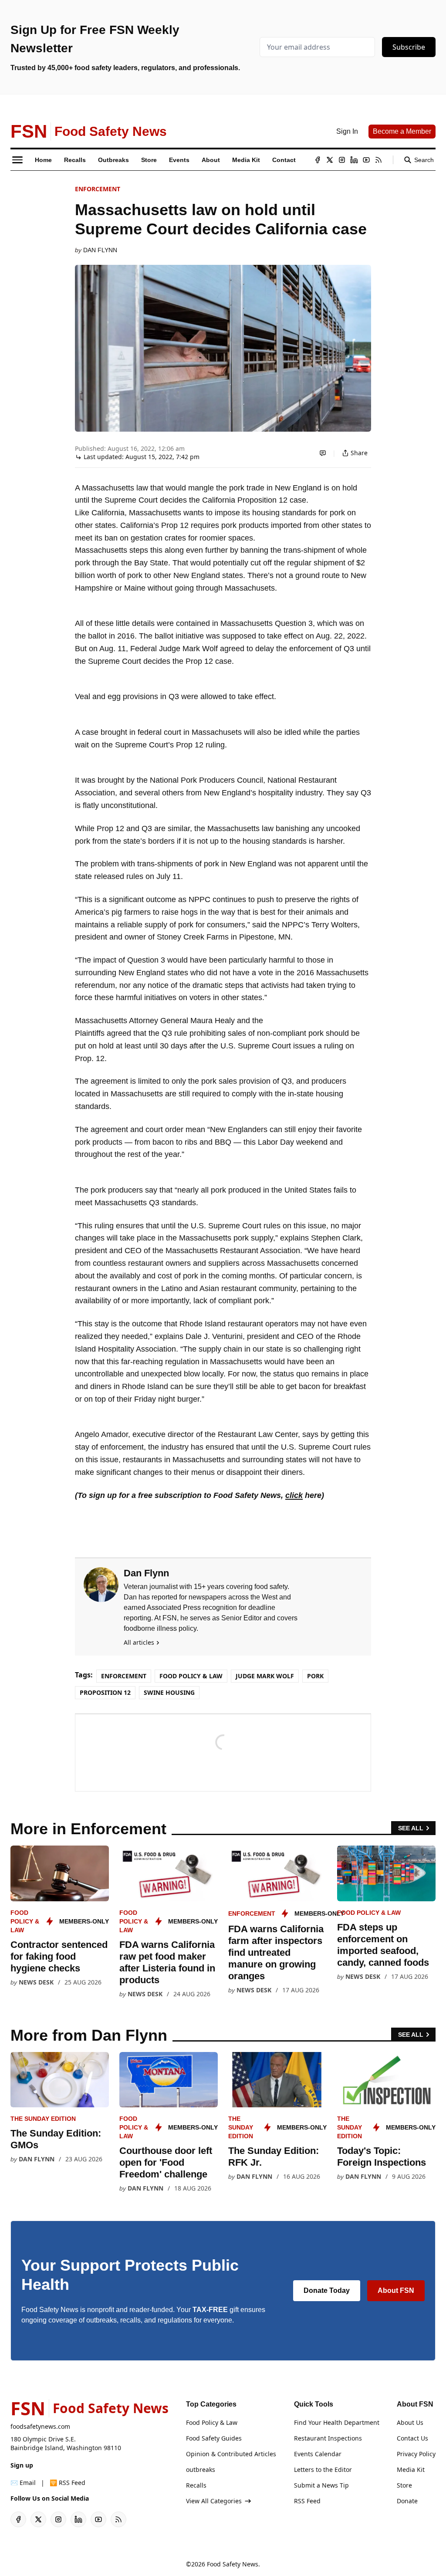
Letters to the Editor (323, 2470)
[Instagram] (342, 160)
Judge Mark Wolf (265, 1676)
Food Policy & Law (191, 1676)
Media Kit (411, 2470)
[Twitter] (330, 160)
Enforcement (98, 189)
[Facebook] (318, 160)
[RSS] (378, 160)
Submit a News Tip (321, 2485)
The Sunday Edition (43, 2119)
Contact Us (412, 2438)
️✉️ (23, 2483)
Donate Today (327, 2290)
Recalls (196, 2485)
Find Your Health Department (337, 2422)
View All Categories (214, 2501)
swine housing (169, 1692)
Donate (407, 2501)
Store (404, 2485)
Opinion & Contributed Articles (231, 2454)
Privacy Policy (416, 2454)
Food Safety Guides (214, 2438)
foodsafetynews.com (40, 2426)
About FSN (396, 2290)
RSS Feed (307, 2501)
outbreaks (201, 2470)
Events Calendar (318, 2454)
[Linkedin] (354, 160)
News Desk (36, 1982)
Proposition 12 (105, 1692)
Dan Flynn (100, 250)
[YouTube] (366, 160)
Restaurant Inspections (328, 2438)
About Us (410, 2422)
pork (315, 1676)
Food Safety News (233, 2564)
